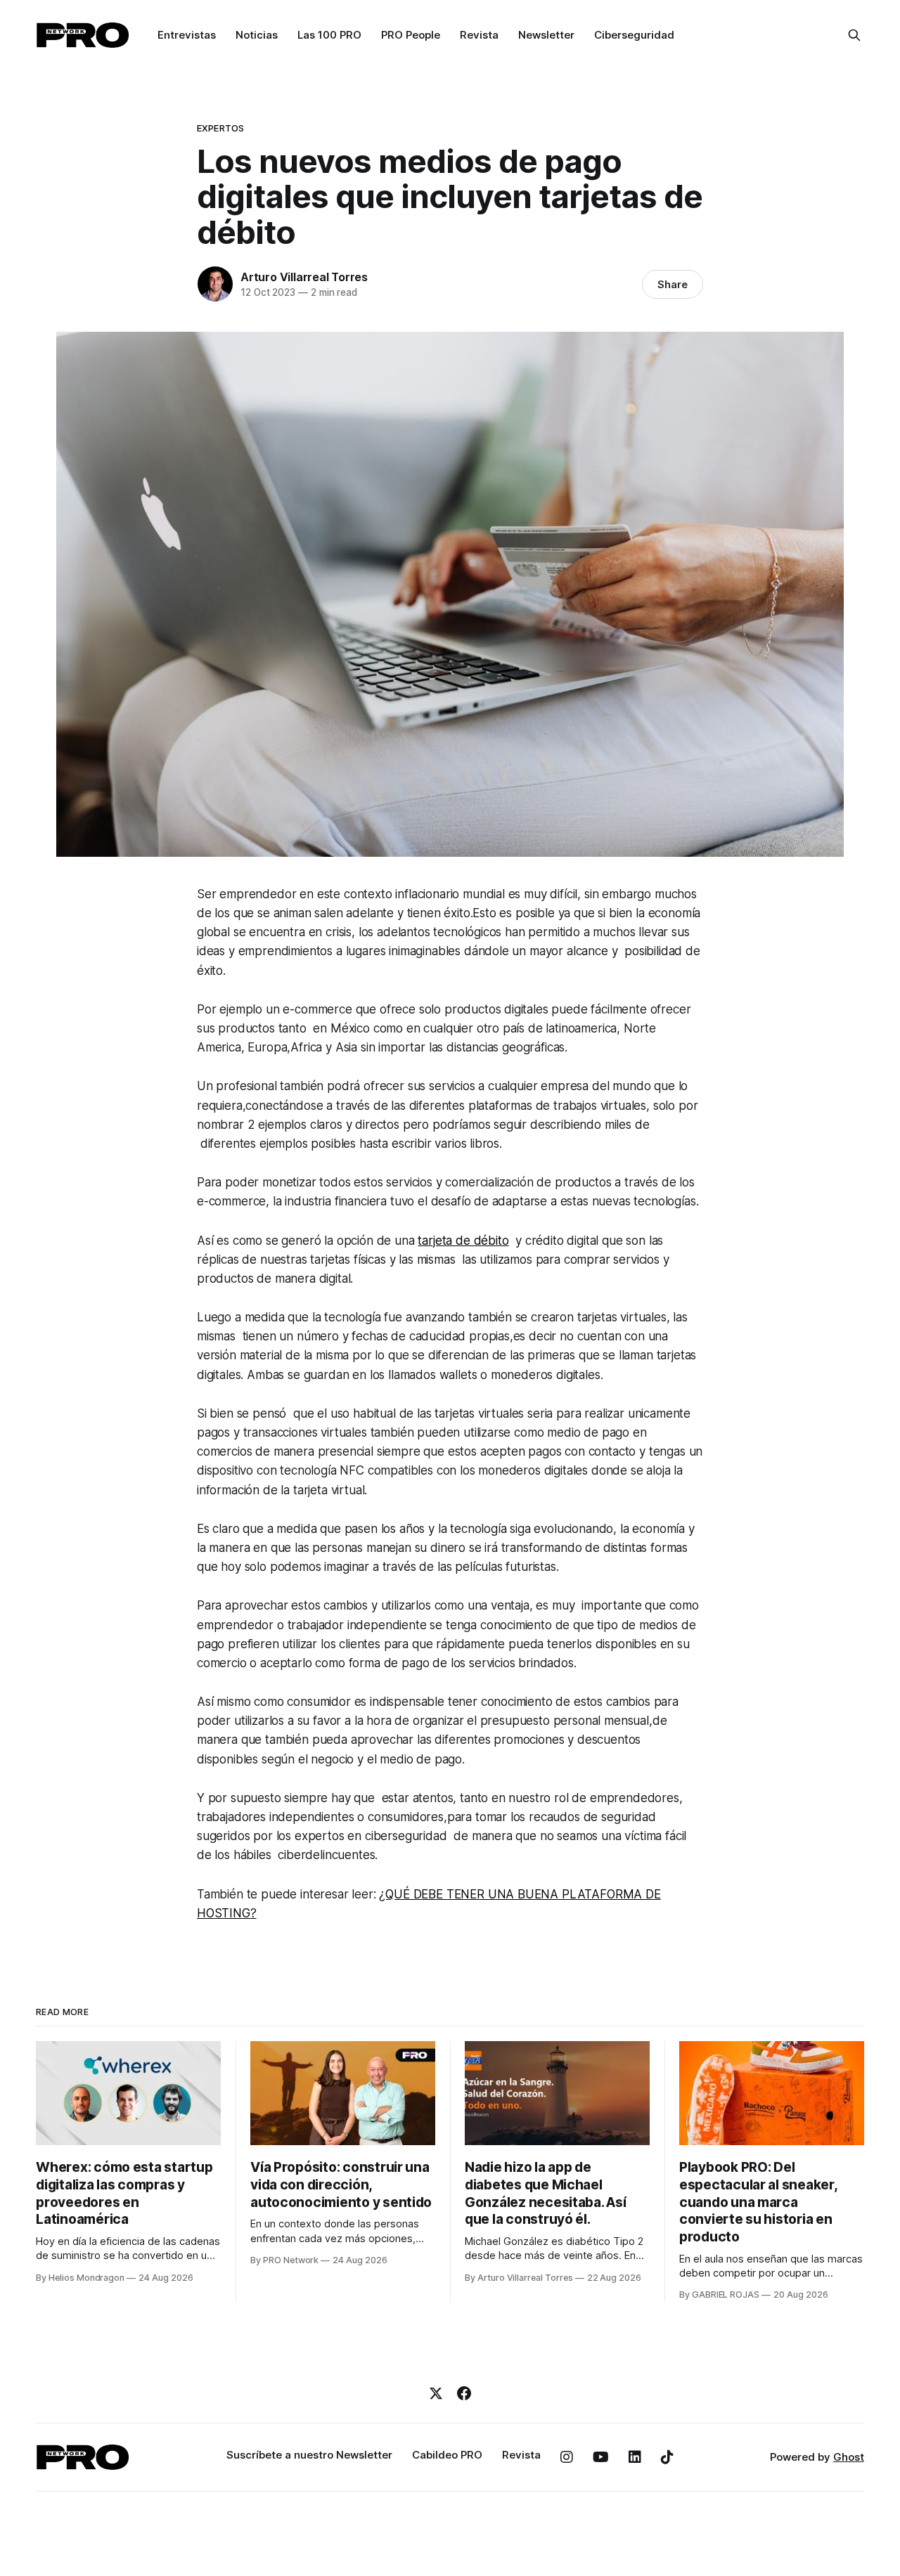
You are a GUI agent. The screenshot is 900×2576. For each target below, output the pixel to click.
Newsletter (546, 35)
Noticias (257, 35)
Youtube (601, 2457)
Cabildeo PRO (447, 2455)
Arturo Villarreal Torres (304, 277)
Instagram (567, 2457)
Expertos (220, 128)
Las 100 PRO (329, 35)
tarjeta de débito (463, 1241)
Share (673, 284)
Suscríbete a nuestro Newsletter (309, 2455)
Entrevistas (187, 35)
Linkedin (635, 2457)
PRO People (411, 35)
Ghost (849, 2457)
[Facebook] (464, 2393)
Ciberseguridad (634, 35)
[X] (436, 2393)
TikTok (667, 2457)
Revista (479, 35)
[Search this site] (854, 35)
